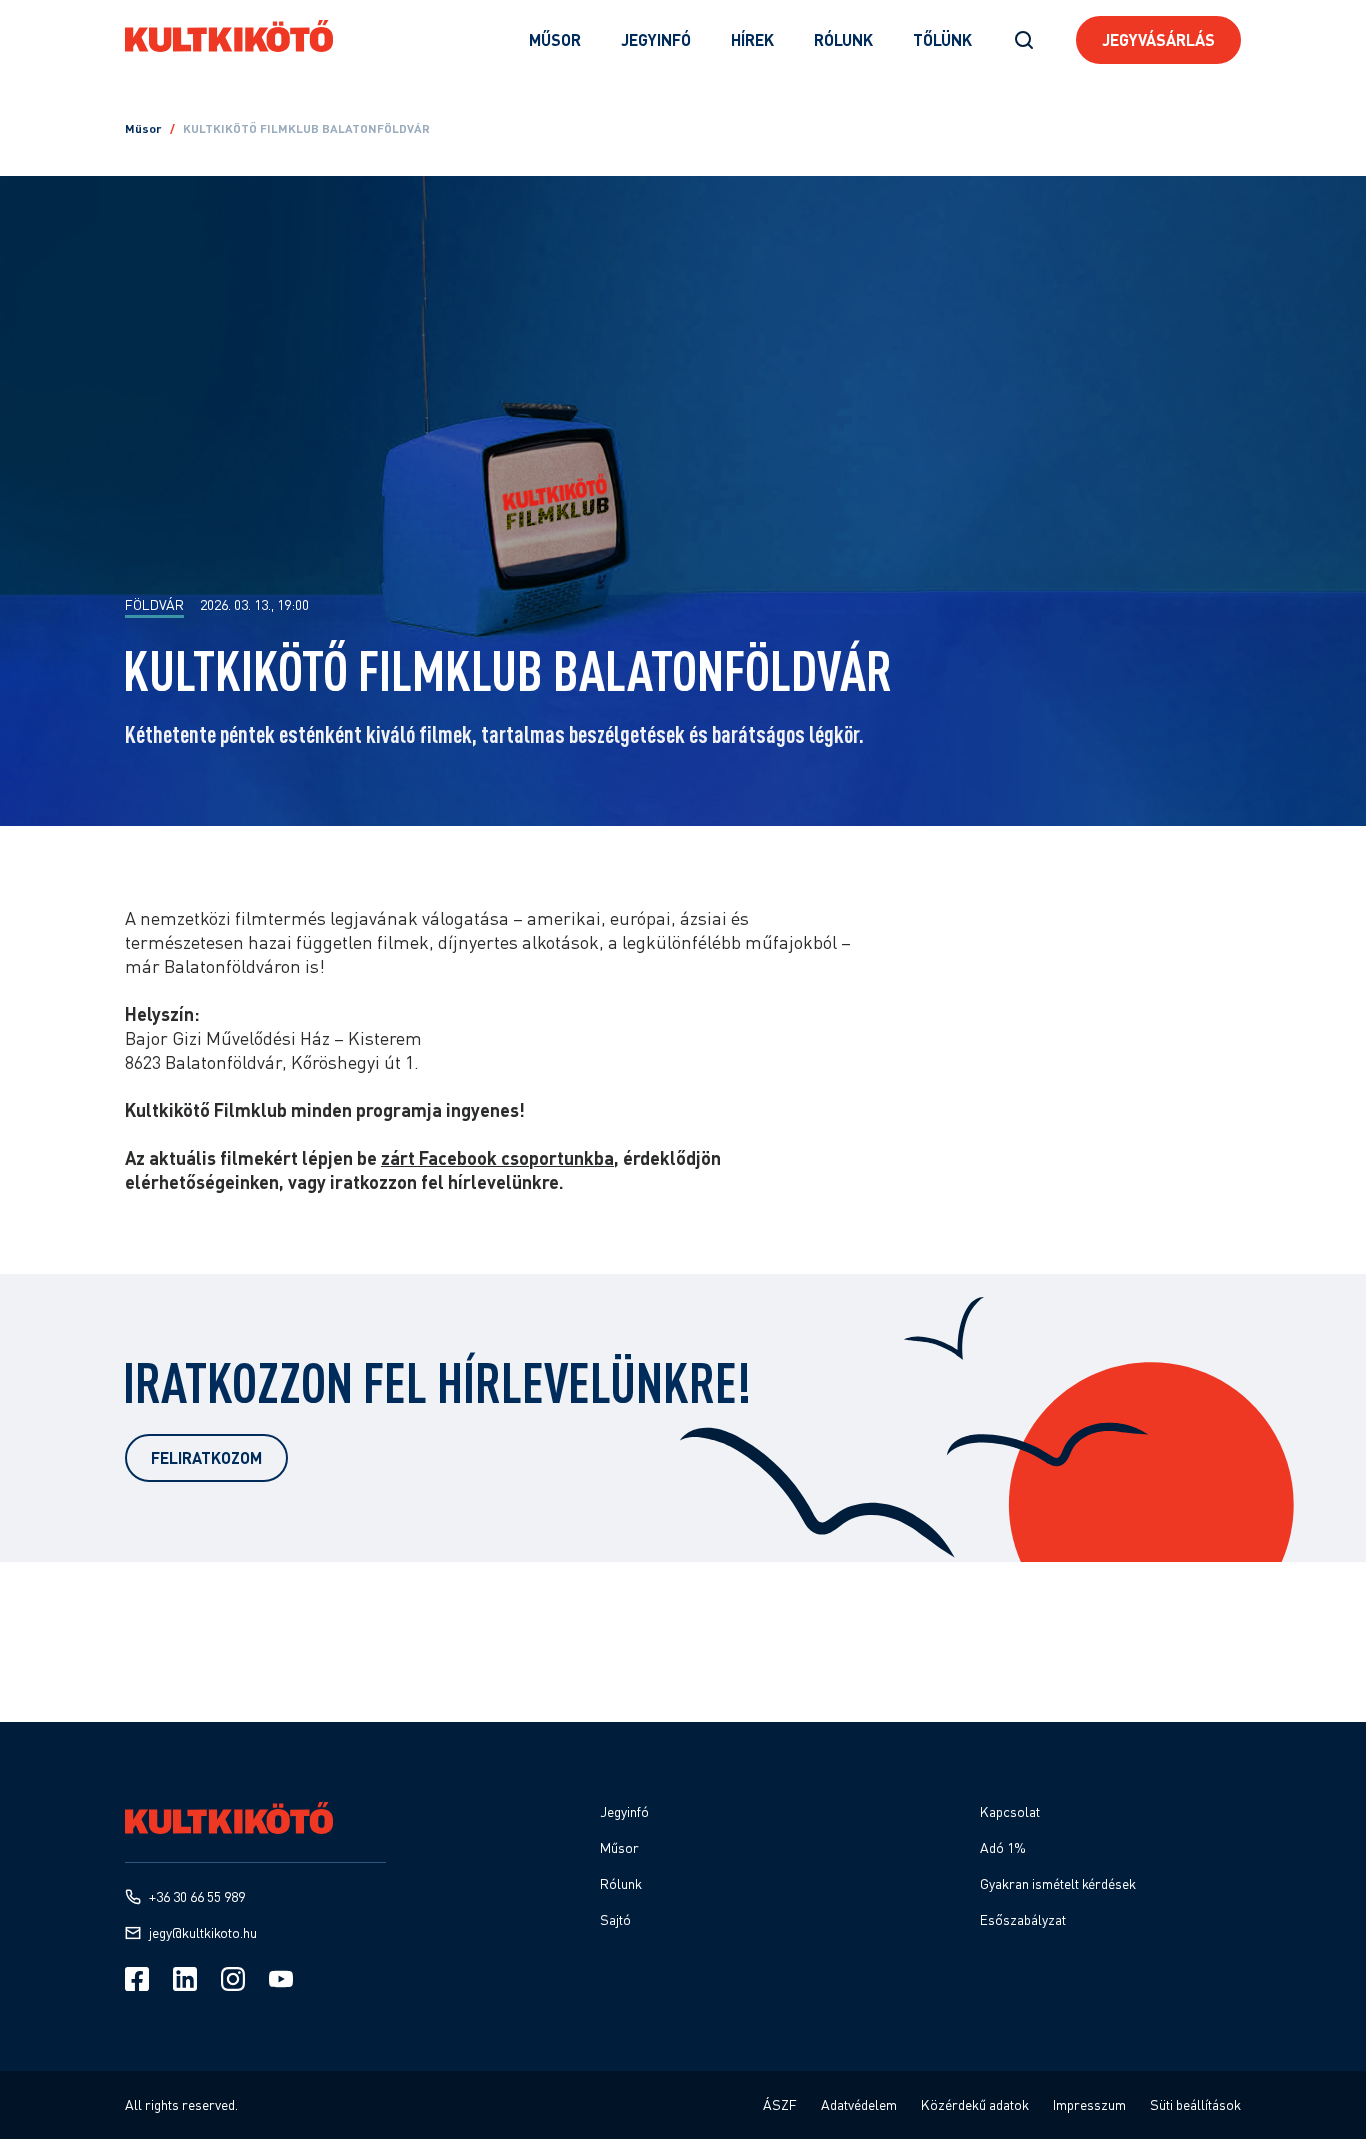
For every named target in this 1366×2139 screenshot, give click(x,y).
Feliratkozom (206, 1457)
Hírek (752, 39)
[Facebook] (137, 1979)
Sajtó (615, 1919)
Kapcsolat (1010, 1811)
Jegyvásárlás (1158, 39)
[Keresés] (1024, 40)
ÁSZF (780, 2104)
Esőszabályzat (1023, 1919)
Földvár (154, 604)
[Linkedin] (185, 1979)
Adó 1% (1003, 1847)
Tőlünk (942, 39)
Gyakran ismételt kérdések (1058, 1883)
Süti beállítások (1195, 2104)
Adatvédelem (859, 2104)
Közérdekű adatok (975, 2104)
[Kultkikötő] (229, 36)
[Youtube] (281, 1979)
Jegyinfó (656, 39)
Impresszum (1089, 2104)
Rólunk (843, 39)
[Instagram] (233, 1979)
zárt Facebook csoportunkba (497, 1158)
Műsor (555, 39)
